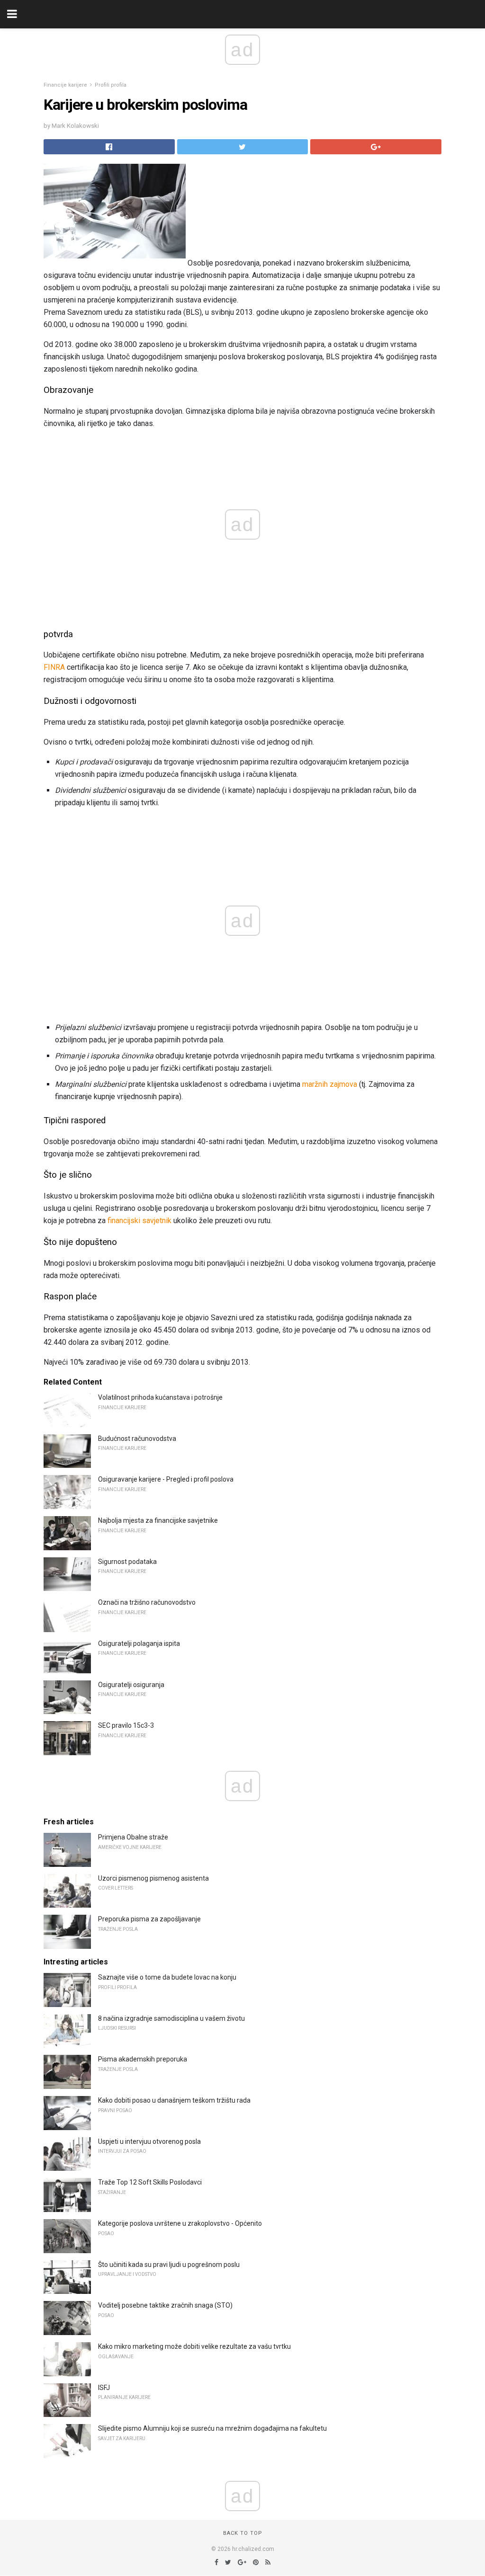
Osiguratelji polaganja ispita (139, 1643)
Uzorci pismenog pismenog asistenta (153, 1878)
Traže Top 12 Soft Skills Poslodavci (150, 2182)
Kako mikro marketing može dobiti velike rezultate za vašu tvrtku (194, 2346)
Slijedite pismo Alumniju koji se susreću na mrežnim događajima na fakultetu (212, 2428)
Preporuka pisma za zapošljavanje (149, 1919)
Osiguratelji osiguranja (131, 1685)
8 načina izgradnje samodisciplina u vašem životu (171, 2018)
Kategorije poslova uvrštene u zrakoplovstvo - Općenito (180, 2223)
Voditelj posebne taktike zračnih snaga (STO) (165, 2305)
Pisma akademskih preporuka (143, 2059)
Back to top (243, 2533)
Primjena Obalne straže (133, 1837)
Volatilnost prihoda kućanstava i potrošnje (160, 1397)
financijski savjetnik (139, 1221)
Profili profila (111, 85)
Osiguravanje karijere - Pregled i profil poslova (166, 1479)
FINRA (54, 667)
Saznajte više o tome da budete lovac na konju (167, 1977)
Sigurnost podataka (127, 1562)
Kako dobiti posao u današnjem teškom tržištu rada (174, 2100)
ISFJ (104, 2388)
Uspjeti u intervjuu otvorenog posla (149, 2141)
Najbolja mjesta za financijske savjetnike (158, 1520)
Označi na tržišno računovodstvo (147, 1602)
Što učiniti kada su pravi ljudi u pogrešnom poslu (169, 2265)
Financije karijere (65, 85)
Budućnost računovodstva (137, 1439)
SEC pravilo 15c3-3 (126, 1725)
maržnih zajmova (330, 1084)
